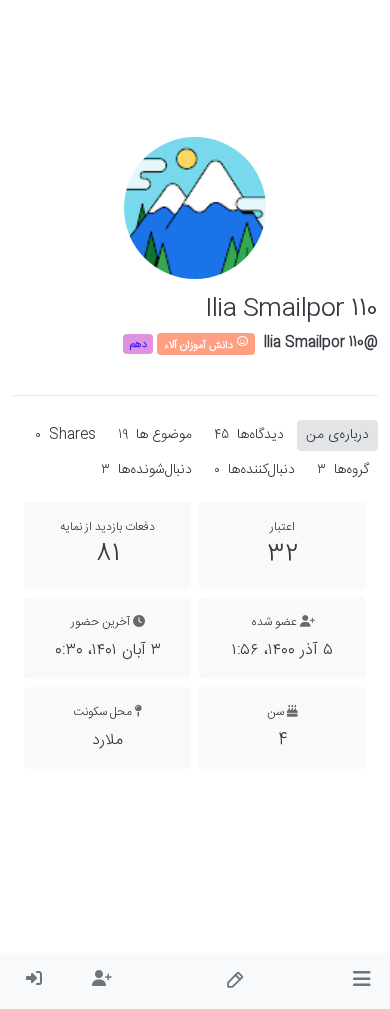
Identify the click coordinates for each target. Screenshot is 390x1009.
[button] (361, 981)
